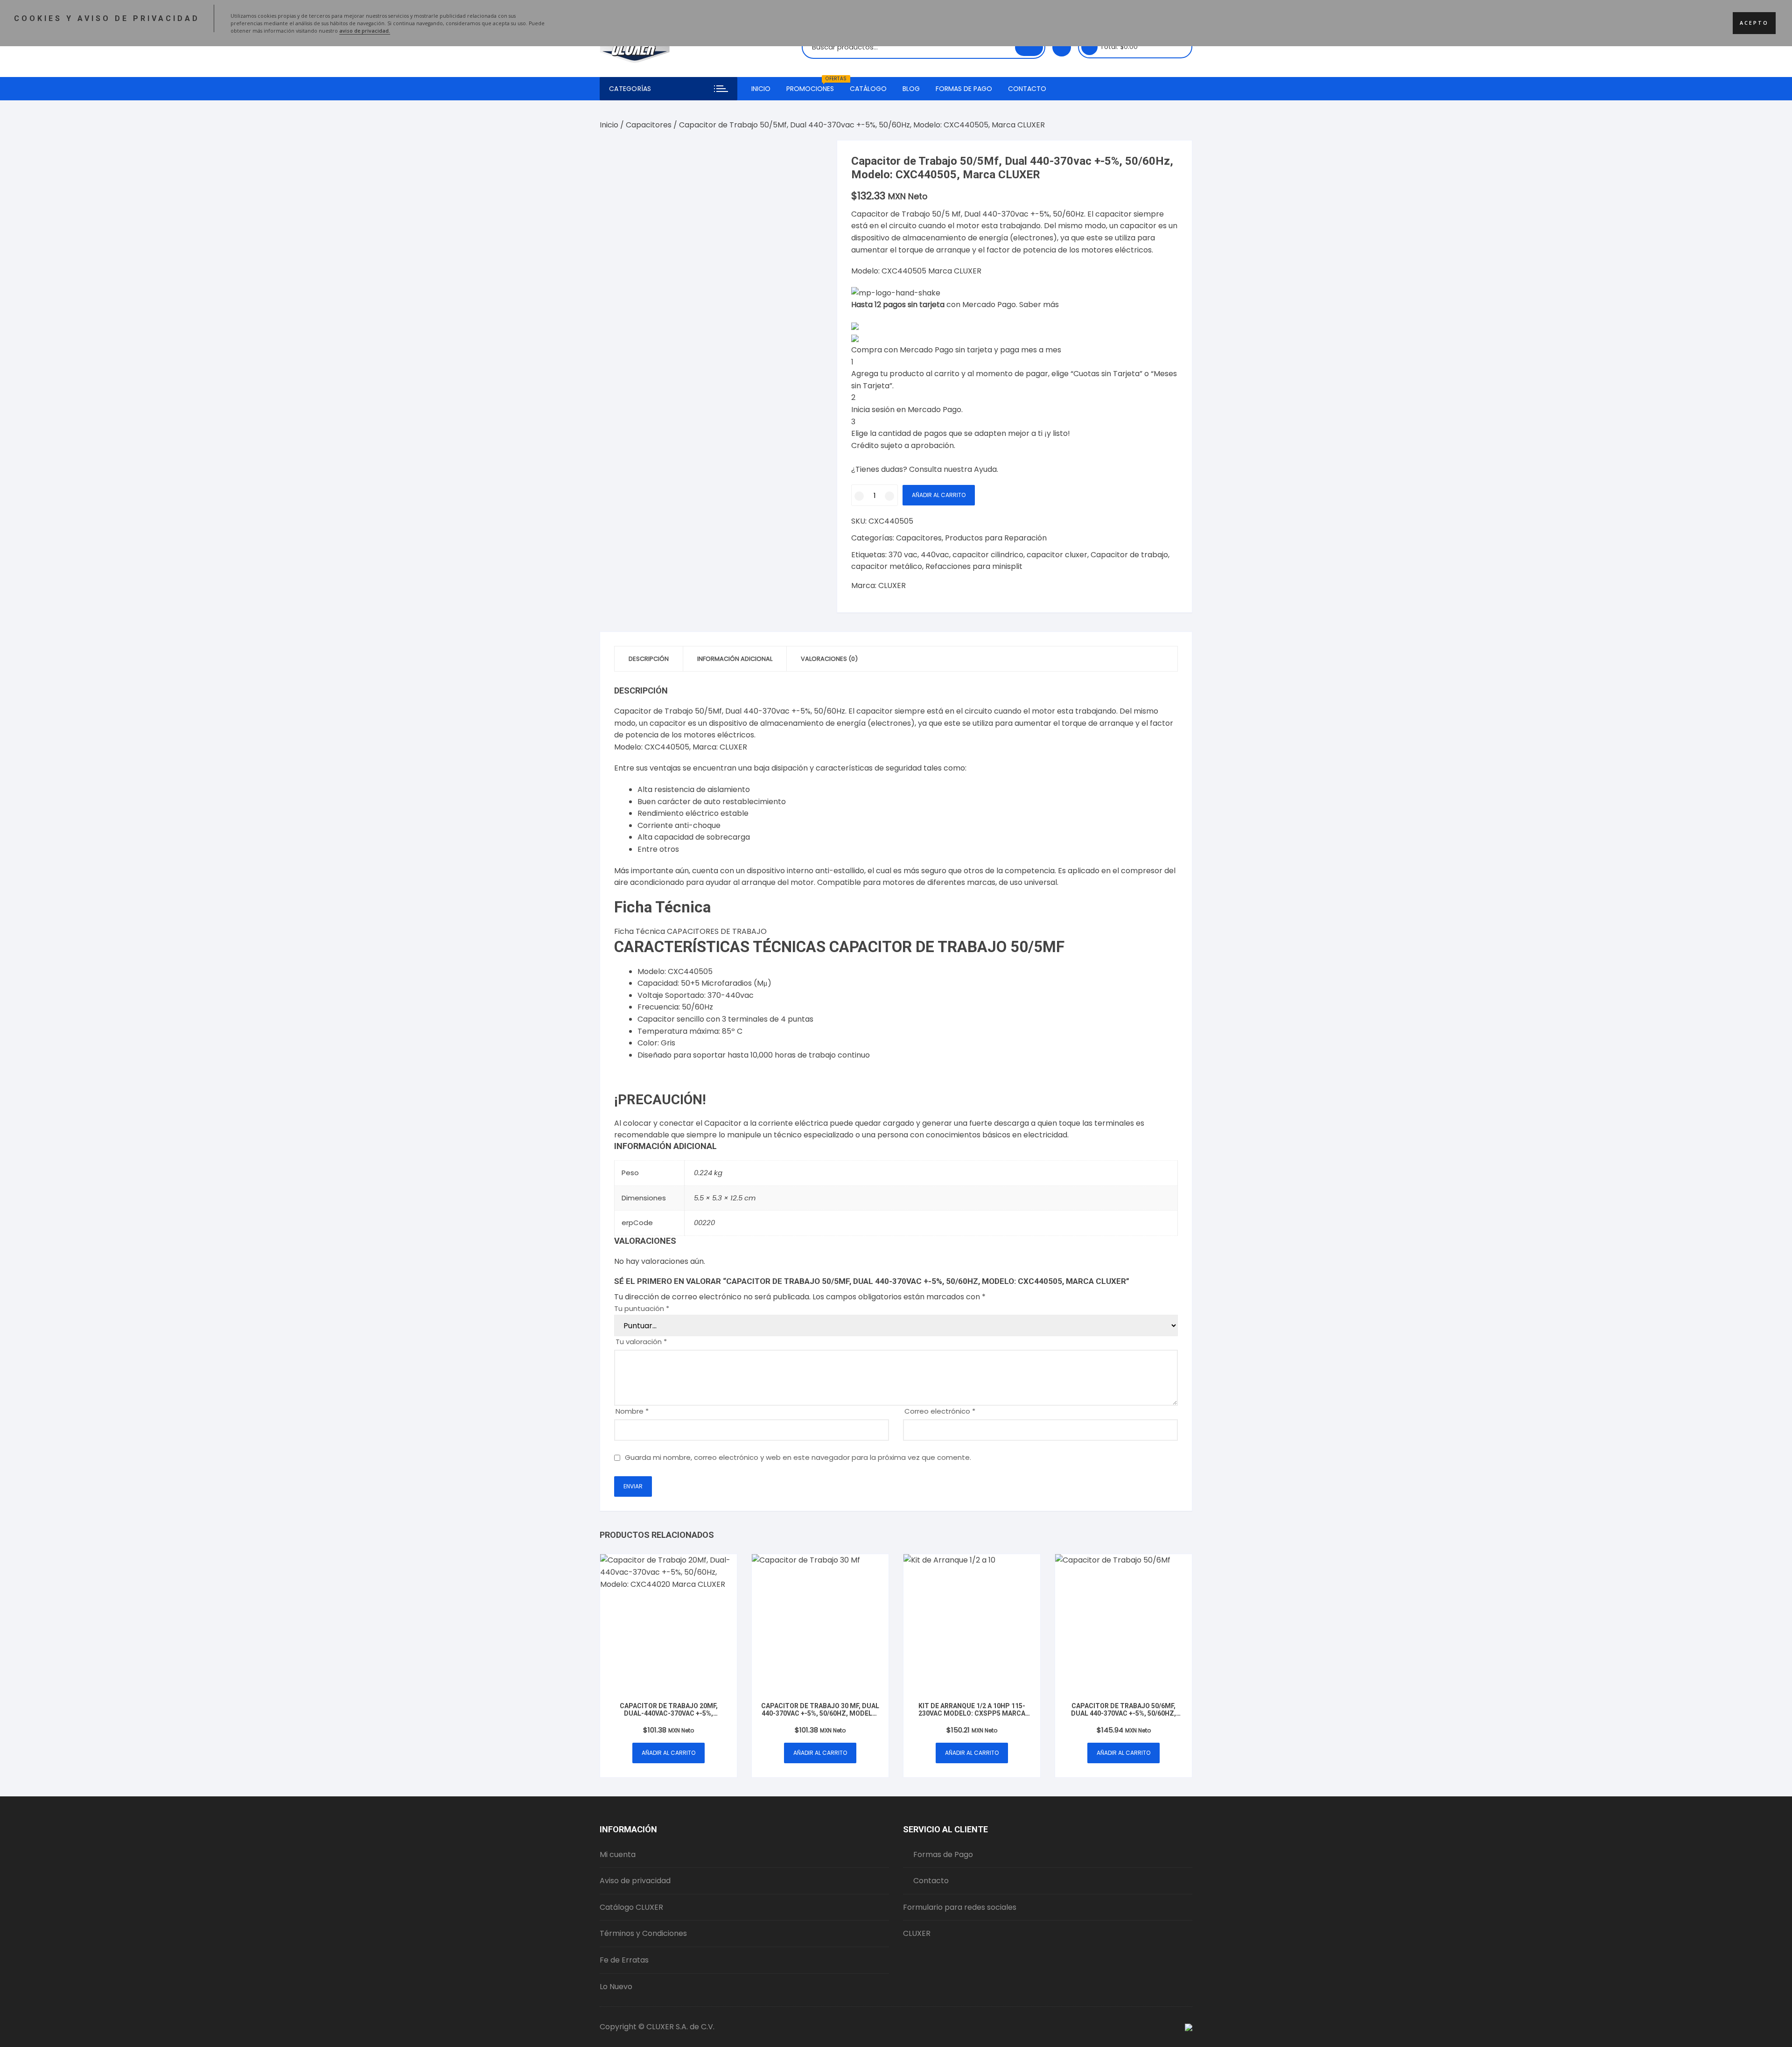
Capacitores (649, 125)
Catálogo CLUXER (631, 1907)
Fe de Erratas (624, 1960)
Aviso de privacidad (635, 1881)
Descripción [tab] (649, 659)
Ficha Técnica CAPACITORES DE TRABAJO (690, 931)
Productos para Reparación (996, 538)
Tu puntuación (642, 1308)
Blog (911, 89)
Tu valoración (641, 1342)
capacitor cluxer (1057, 555)
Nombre (632, 1411)
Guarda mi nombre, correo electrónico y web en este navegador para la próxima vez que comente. (798, 1457)
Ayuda (985, 469)
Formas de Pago (964, 89)
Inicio (761, 89)
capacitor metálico (887, 566)
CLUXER (892, 585)
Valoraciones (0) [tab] (829, 659)
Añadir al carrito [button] (668, 1753)
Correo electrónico (940, 1411)
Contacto (1027, 89)
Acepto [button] (1754, 23)
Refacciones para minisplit (974, 566)
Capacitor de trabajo (1129, 555)
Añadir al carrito (939, 495)
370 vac (903, 555)
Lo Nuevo (616, 1987)
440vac (935, 555)
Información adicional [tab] (735, 659)
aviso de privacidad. (365, 31)
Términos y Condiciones (643, 1933)
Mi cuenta (618, 1854)
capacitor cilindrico (988, 555)
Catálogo (868, 89)
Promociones (814, 85)
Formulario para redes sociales (960, 1907)
